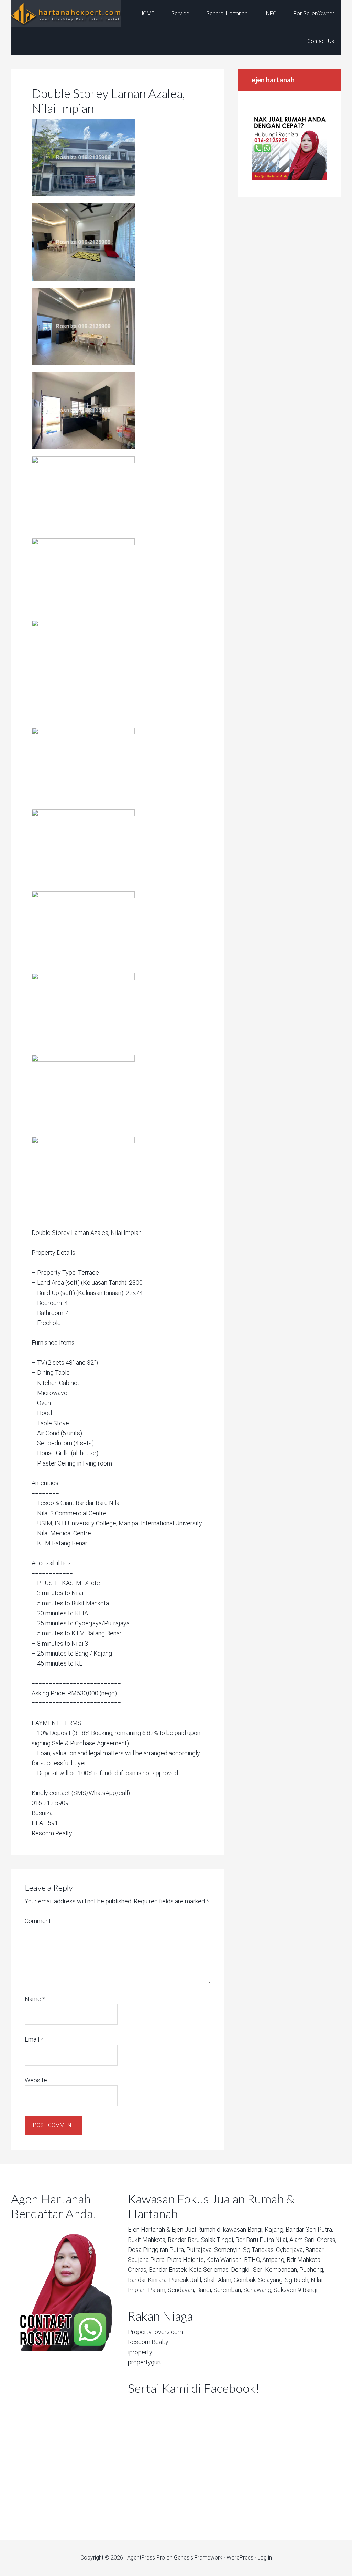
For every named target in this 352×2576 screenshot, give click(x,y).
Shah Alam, (218, 2280)
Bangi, (255, 2229)
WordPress (240, 2558)
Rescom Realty (148, 2342)
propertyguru (145, 2362)
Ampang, (274, 2260)
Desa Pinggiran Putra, (156, 2250)
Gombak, (245, 2280)
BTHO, (252, 2260)
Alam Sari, (302, 2240)
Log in (265, 2558)
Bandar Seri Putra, (309, 2229)
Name (35, 1999)
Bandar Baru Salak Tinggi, (201, 2240)
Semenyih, (228, 2250)
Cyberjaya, (290, 2250)
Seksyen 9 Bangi (295, 2290)
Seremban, (228, 2290)
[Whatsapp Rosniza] (289, 178)
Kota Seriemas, (209, 2270)
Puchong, (312, 2270)
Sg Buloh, (297, 2280)
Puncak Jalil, (186, 2280)
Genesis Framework (198, 2558)
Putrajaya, (200, 2250)
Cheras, (327, 2240)
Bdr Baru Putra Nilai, (262, 2240)
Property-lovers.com (155, 2332)
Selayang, (271, 2280)
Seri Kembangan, (276, 2270)
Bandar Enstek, (168, 2270)
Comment (38, 1921)
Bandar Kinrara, (148, 2280)
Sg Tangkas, (259, 2250)
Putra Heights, (186, 2260)
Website (36, 2080)
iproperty (140, 2352)
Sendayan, (181, 2290)
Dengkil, (241, 2270)
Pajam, (157, 2290)
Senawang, (258, 2290)
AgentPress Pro (146, 2558)
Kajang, (274, 2229)
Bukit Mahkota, (147, 2240)
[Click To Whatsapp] (63, 2287)
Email (34, 2039)
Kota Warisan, (224, 2260)
